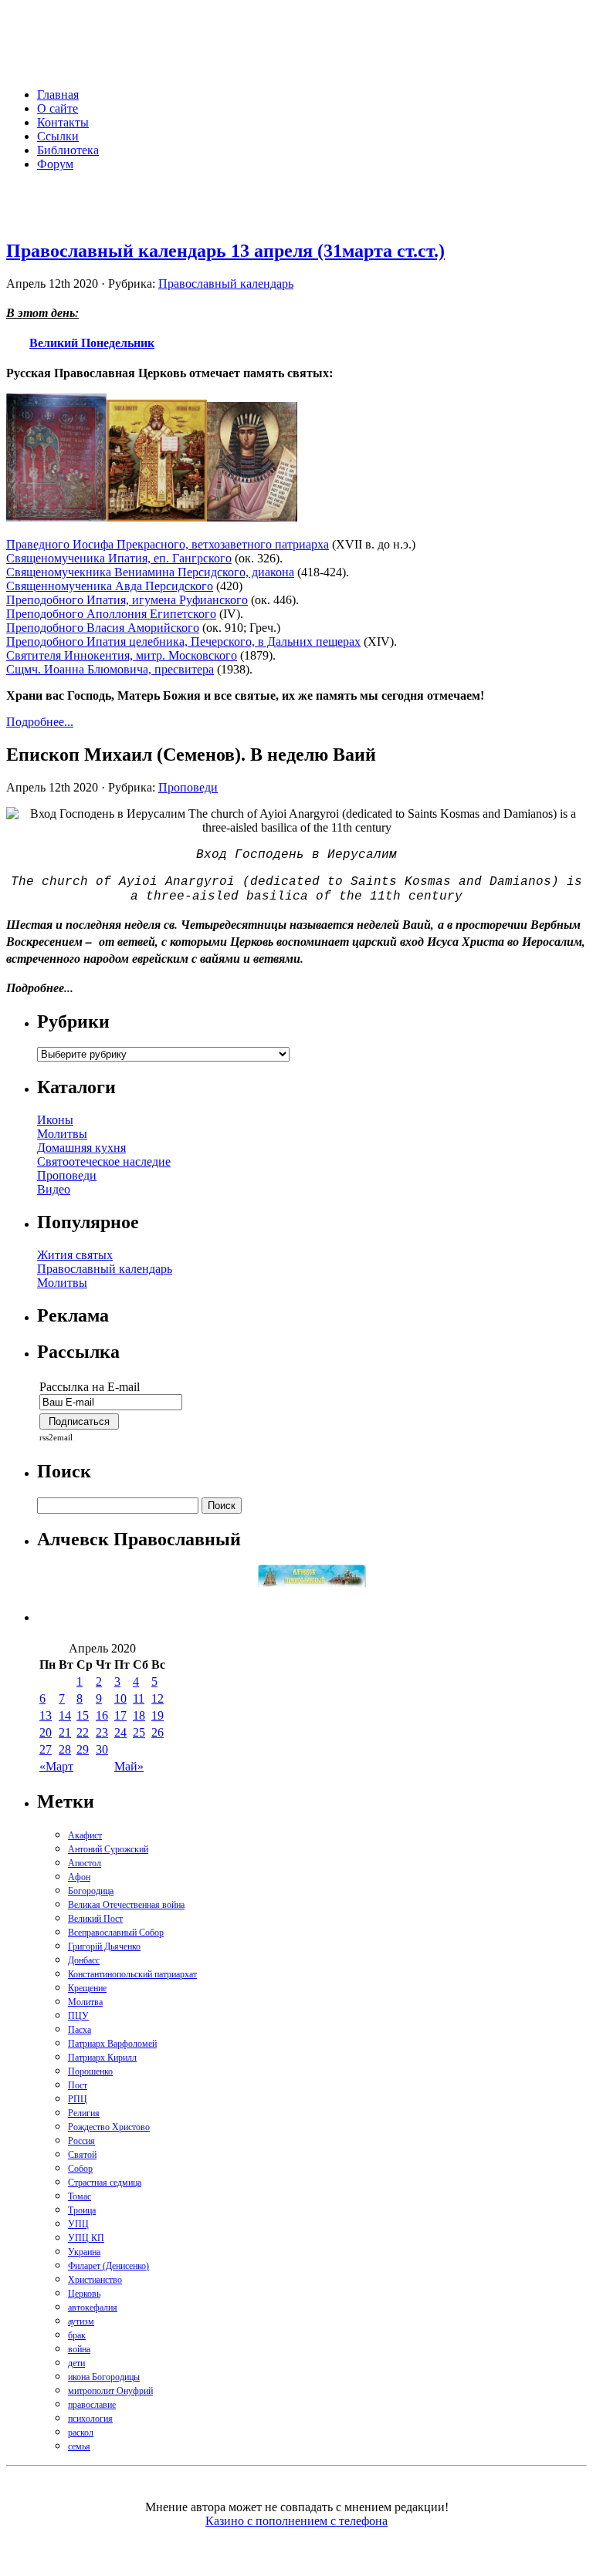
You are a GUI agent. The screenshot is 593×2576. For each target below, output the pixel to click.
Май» (129, 1766)
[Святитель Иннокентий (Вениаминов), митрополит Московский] (157, 517)
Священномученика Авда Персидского (110, 586)
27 (46, 1749)
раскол (81, 2433)
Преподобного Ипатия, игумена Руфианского (127, 600)
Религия (84, 2113)
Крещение (87, 1988)
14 (65, 1715)
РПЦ (78, 2099)
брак (77, 2335)
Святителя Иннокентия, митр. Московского (122, 655)
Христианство (95, 2280)
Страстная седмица (105, 2183)
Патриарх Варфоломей (112, 2044)
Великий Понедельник (92, 342)
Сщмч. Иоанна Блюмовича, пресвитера (110, 669)
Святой (82, 2155)
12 (158, 1698)
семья (79, 2446)
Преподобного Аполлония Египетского (111, 614)
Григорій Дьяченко (104, 1946)
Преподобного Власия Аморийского (103, 628)
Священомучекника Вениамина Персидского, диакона (150, 572)
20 (46, 1732)
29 (83, 1749)
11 (139, 1698)
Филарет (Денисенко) (108, 2266)
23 (102, 1732)
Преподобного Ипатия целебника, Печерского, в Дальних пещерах (183, 641)
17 (120, 1715)
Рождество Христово (109, 2127)
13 (46, 1715)
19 (158, 1715)
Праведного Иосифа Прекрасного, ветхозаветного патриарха (168, 544)
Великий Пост (95, 1919)
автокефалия (93, 2308)
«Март (56, 1766)
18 (139, 1715)
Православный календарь (226, 284)
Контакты (63, 122)
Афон (79, 1877)
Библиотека (68, 150)
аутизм (81, 2321)
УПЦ (78, 2224)
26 (158, 1732)
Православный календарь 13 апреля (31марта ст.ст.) (225, 251)
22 (83, 1732)
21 (65, 1732)
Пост (78, 2085)
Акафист (85, 1835)
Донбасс (84, 1960)
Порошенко (90, 2071)
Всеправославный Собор (116, 1933)
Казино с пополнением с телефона (296, 2521)
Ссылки (58, 136)
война (79, 2349)
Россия (81, 2141)
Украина (84, 2252)
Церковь (84, 2294)
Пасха (80, 2030)
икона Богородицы (104, 2377)
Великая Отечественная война (126, 1905)
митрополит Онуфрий (110, 2391)
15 (83, 1715)
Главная (58, 95)
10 (120, 1698)
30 (102, 1749)
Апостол (85, 1863)
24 (120, 1732)
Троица (82, 2210)
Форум (55, 164)
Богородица (91, 1891)
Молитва (85, 2002)
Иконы (55, 1120)
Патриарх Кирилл (102, 2058)
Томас (80, 2196)
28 (65, 1749)
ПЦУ (78, 2016)
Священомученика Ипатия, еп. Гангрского (119, 558)
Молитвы (62, 1134)
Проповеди (188, 787)
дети (76, 2363)
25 (139, 1732)
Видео (54, 1189)
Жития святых (75, 1255)
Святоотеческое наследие (104, 1161)
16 (102, 1715)
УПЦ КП (86, 2238)
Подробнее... (40, 722)
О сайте (58, 108)
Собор (80, 2169)
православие (92, 2405)
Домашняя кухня (81, 1148)
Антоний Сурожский (108, 1849)
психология (90, 2419)
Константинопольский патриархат (132, 1974)
